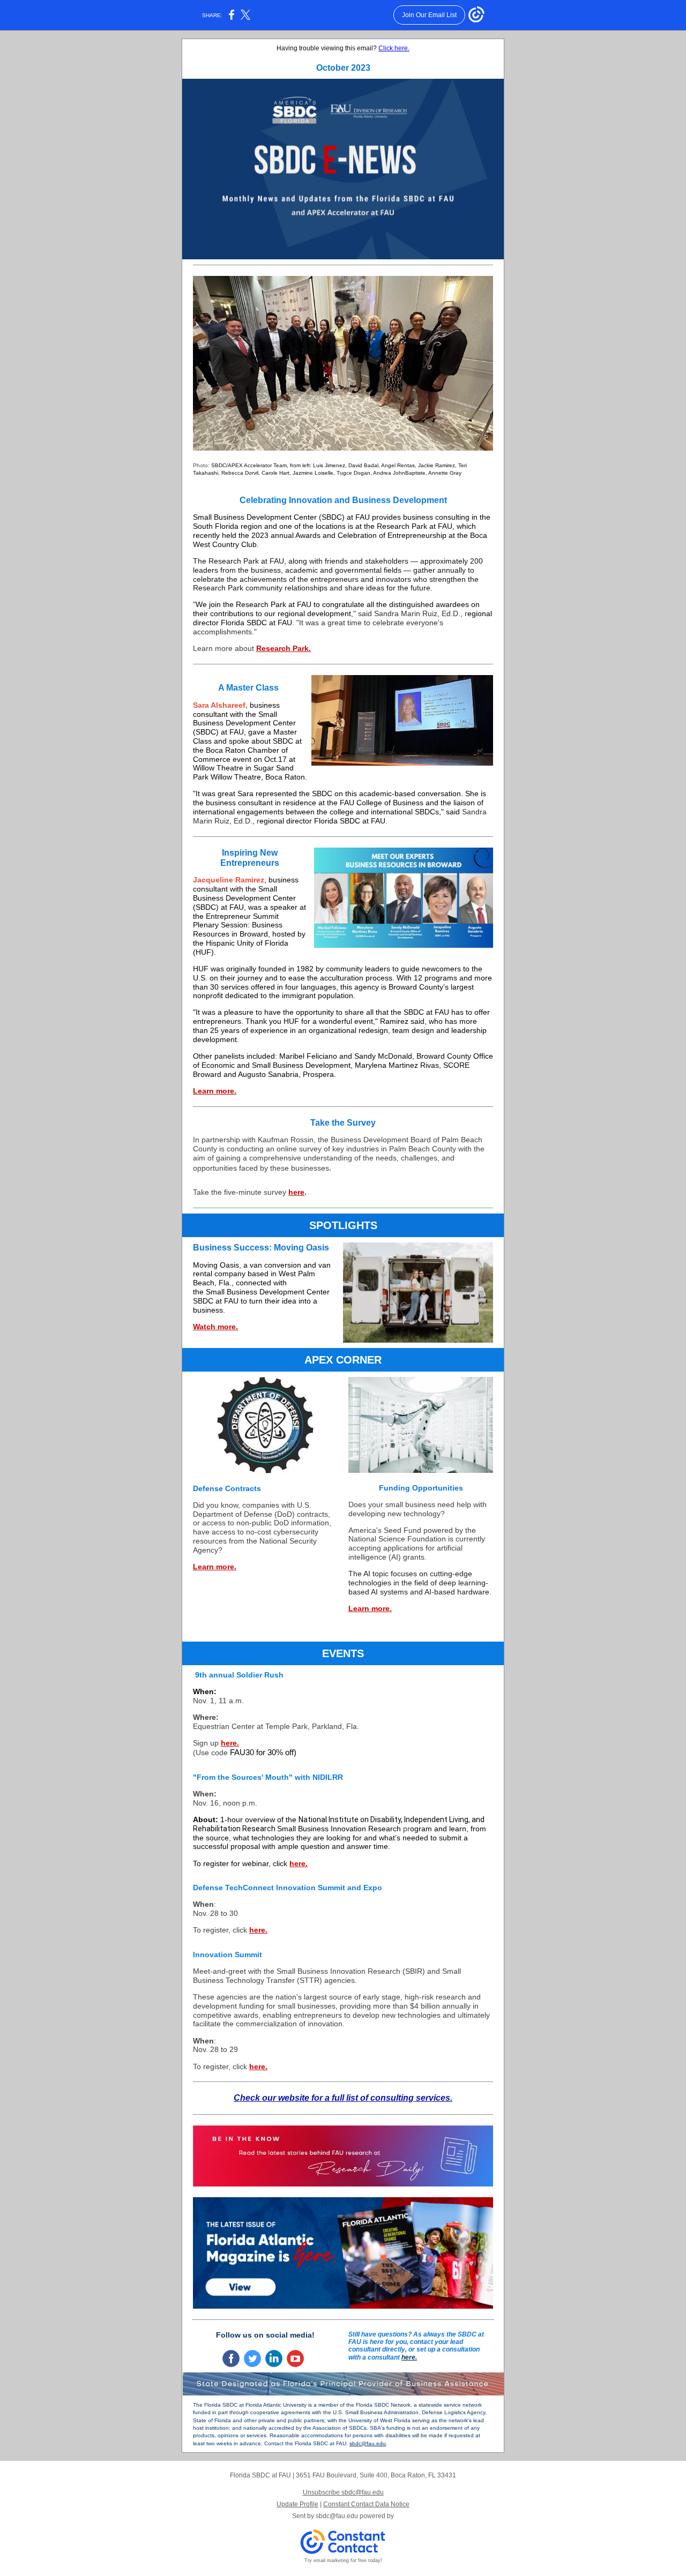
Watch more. (215, 1327)
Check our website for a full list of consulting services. (343, 2098)
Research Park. (284, 648)
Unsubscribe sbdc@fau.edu (343, 2492)
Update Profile (297, 2504)
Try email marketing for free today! (343, 2560)
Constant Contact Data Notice (366, 2504)
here (296, 1192)
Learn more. (215, 1091)
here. (230, 1743)
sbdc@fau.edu (368, 2443)
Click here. (394, 48)
